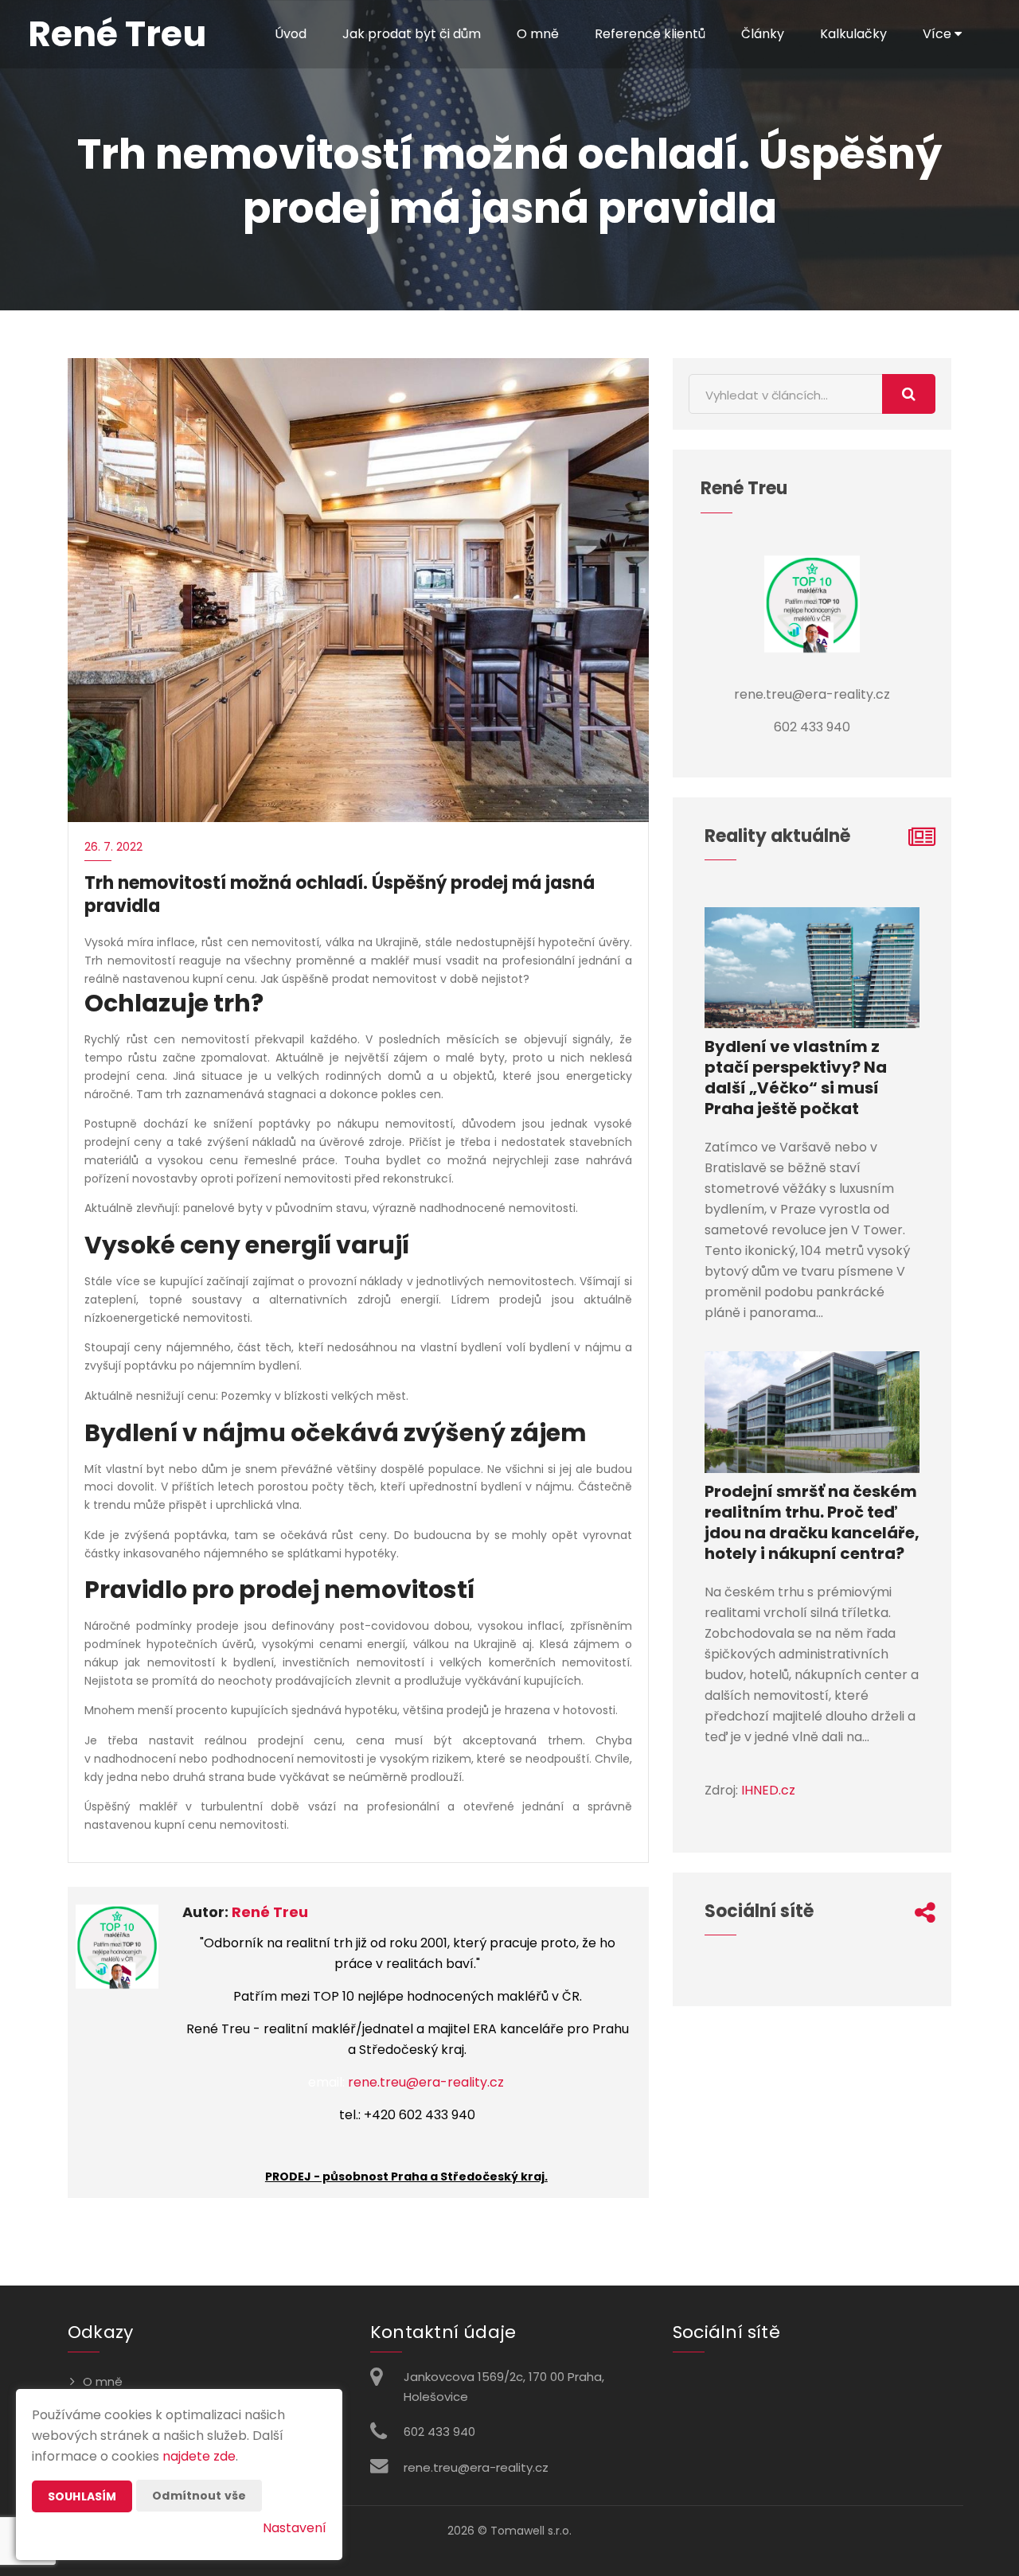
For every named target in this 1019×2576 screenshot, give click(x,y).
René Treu (270, 1912)
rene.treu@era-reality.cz (426, 2082)
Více (939, 34)
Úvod (291, 34)
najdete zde (199, 2456)
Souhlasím (82, 2496)
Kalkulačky (853, 34)
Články (763, 34)
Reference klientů (650, 34)
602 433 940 (439, 2432)
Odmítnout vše (199, 2496)
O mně (538, 34)
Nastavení (295, 2528)
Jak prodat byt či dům (412, 34)
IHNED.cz (768, 1790)
